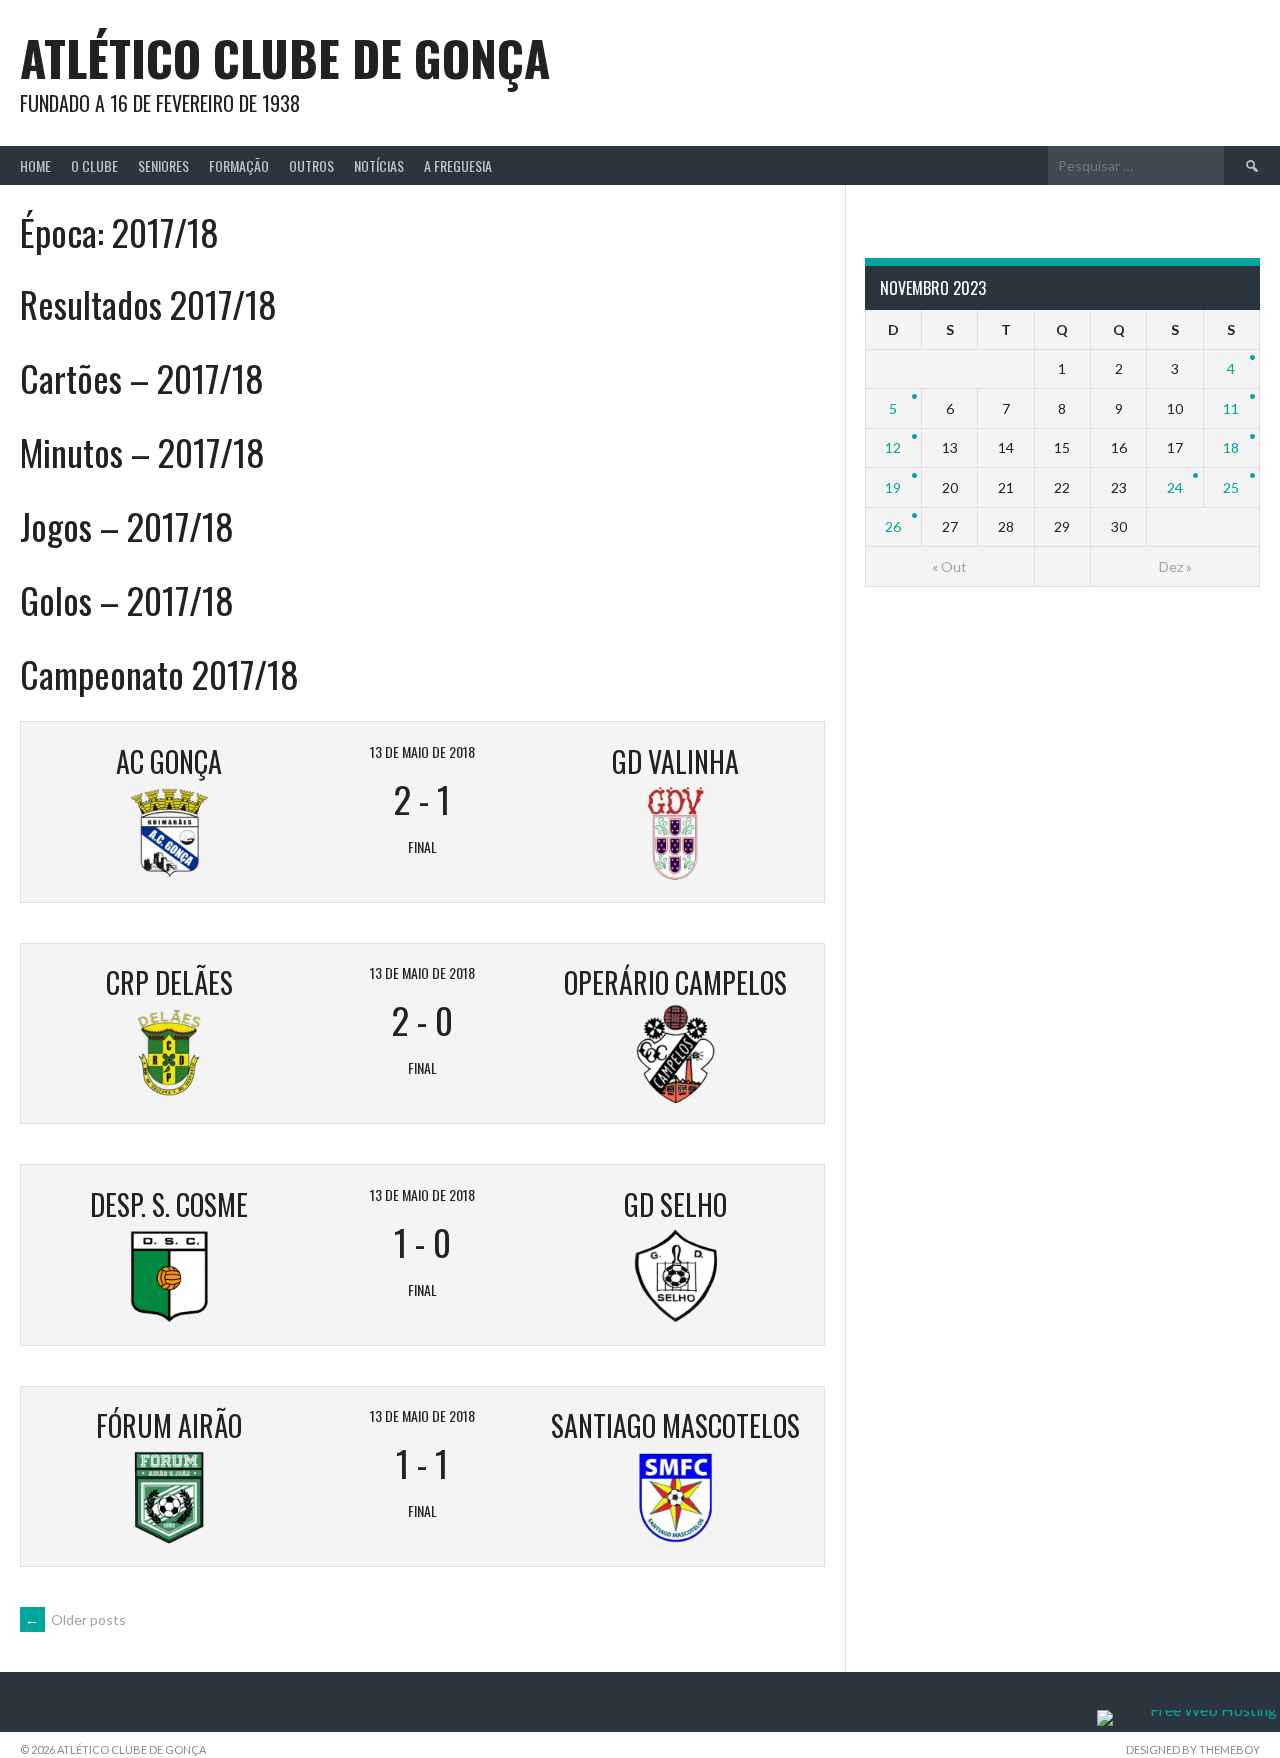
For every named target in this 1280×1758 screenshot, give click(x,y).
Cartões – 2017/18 (142, 377)
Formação (239, 165)
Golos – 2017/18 (127, 599)
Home (35, 165)
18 (1231, 447)
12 (893, 447)
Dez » (1175, 566)
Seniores (163, 165)
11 (1231, 408)
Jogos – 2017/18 (127, 525)
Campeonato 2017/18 (159, 673)
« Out (949, 566)
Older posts (75, 1619)
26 (893, 526)
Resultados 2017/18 (148, 303)
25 (1231, 487)
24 (1175, 487)
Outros (311, 165)
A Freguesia (458, 165)
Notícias (379, 165)
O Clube (94, 165)
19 (893, 487)
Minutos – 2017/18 (142, 451)
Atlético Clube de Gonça (285, 57)
